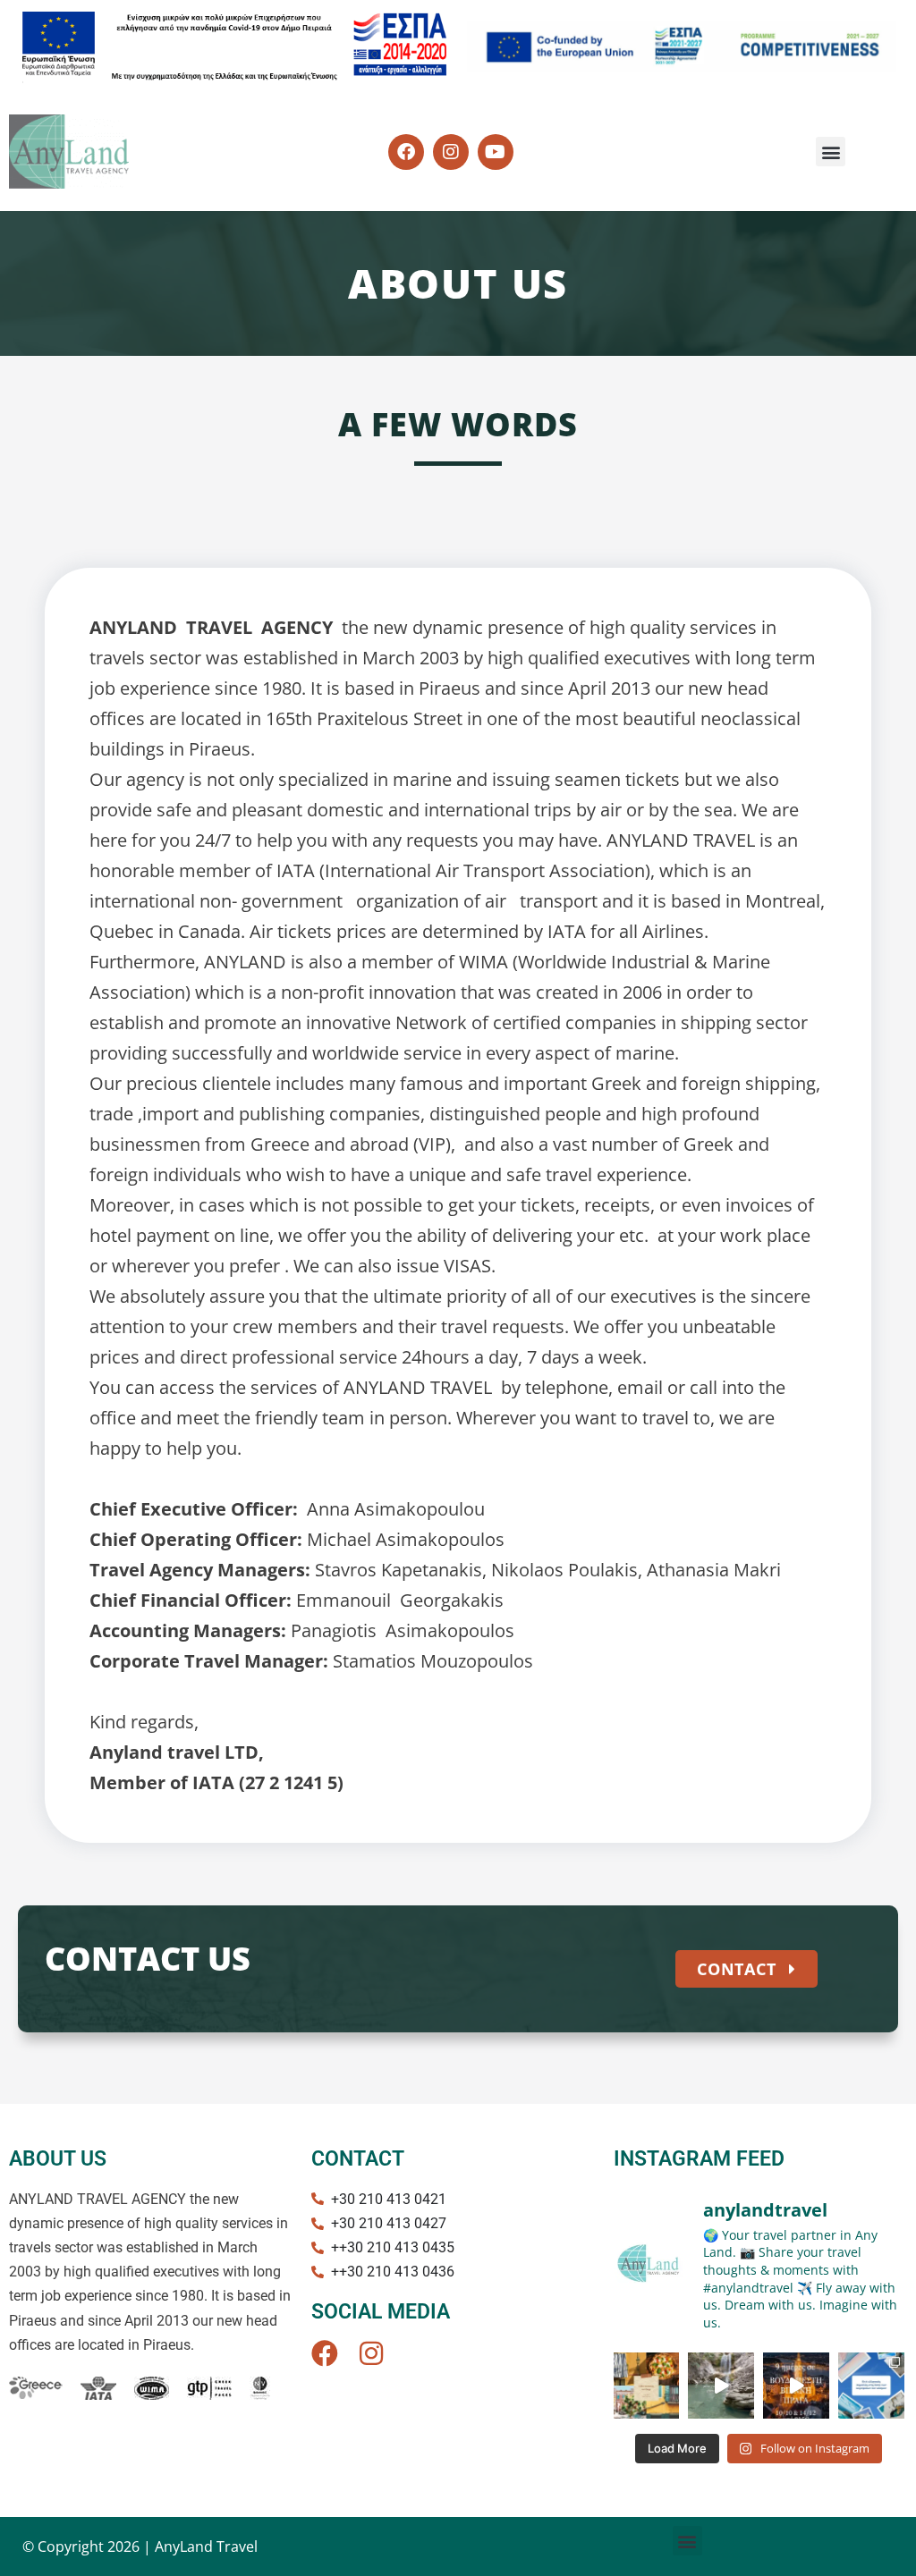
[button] (831, 152)
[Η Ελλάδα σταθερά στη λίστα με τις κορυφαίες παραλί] (871, 2386)
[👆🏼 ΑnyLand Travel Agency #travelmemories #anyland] (647, 2386)
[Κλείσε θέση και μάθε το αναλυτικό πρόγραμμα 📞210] (796, 2386)
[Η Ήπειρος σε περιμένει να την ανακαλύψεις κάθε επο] (721, 2386)
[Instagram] (371, 2353)
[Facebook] (325, 2353)
